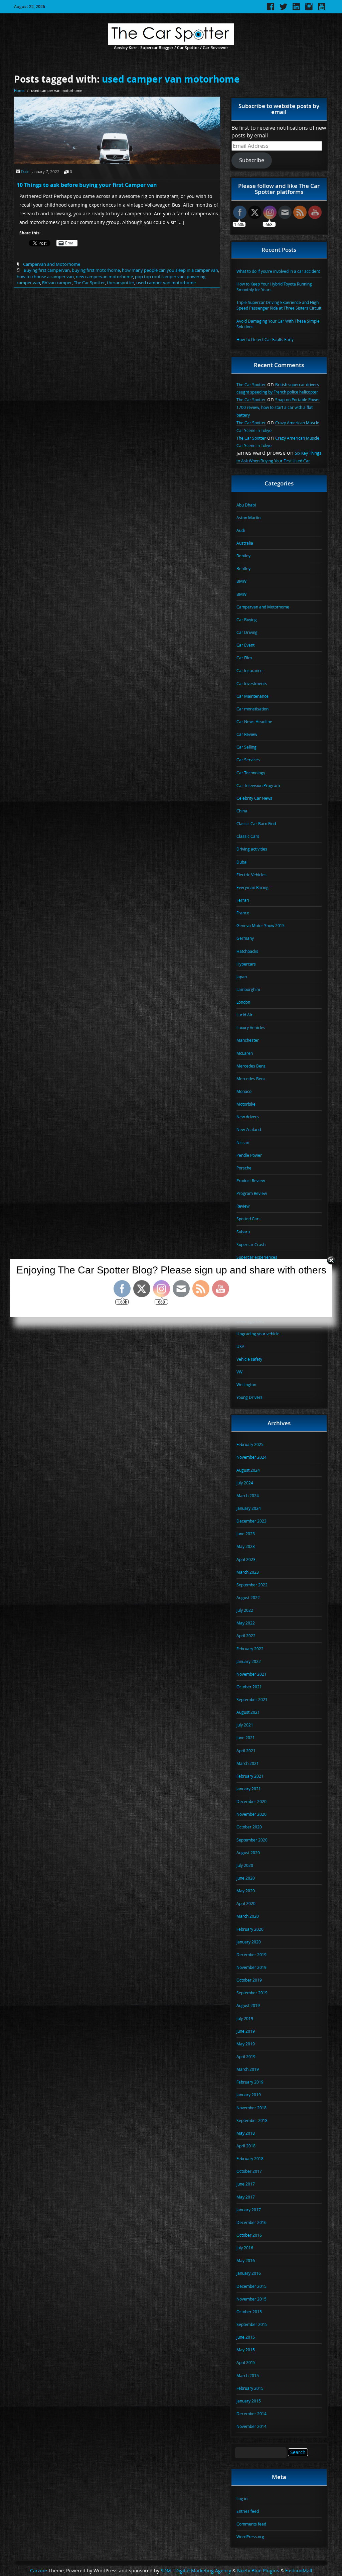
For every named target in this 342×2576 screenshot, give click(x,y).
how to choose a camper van (45, 276)
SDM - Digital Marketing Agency (196, 2571)
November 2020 (251, 1814)
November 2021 (251, 1674)
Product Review (251, 1181)
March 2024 (248, 1495)
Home (19, 90)
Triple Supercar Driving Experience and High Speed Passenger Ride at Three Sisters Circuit (279, 305)
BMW (241, 581)
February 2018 (250, 2158)
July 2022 (245, 1610)
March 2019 (248, 2069)
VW (239, 1372)
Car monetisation (252, 709)
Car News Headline (254, 721)
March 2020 (248, 1916)
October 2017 (249, 2171)
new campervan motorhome (104, 276)
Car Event (245, 645)
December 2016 (251, 2222)
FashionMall (299, 2571)
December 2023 (251, 1521)
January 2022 (249, 1661)
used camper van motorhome (171, 79)
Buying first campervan (47, 270)
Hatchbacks (247, 951)
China (242, 811)
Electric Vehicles (251, 875)
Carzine (39, 2571)
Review (243, 1206)
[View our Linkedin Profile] (296, 9)
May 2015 (246, 2350)
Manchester (248, 1040)
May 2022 (246, 1623)
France (243, 913)
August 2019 (248, 2005)
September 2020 (252, 1840)
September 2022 (252, 1585)
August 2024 (248, 1470)
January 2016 (249, 2273)
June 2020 (246, 1878)
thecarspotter (121, 283)
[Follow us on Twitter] (283, 9)
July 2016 (245, 2248)
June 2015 (246, 2337)
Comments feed (251, 2524)
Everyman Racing (252, 887)
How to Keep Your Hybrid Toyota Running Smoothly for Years (274, 287)
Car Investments (252, 683)
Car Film (244, 658)
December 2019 (251, 1954)
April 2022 (246, 1636)
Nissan (243, 1142)
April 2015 (246, 2362)
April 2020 (246, 1903)
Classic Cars (248, 836)
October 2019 (249, 1980)
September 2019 (252, 1993)
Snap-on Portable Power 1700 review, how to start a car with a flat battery (278, 407)
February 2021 (250, 1776)
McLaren (245, 1053)
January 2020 (249, 1942)
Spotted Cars (248, 1219)
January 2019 (249, 2095)
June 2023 (246, 1534)
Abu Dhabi (246, 505)
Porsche (244, 1168)
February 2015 (250, 2388)
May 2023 (246, 1546)
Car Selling (246, 747)
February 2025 (250, 1444)
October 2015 (249, 2312)
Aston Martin (248, 518)
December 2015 (251, 2286)
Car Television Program (258, 785)
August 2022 (248, 1597)
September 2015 (252, 2324)
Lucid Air (244, 1015)
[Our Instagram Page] (309, 9)
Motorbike (246, 1104)
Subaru (243, 1232)
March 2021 (248, 1763)
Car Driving (247, 632)
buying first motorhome (96, 270)
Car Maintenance (252, 696)
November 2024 (251, 1457)
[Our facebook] (271, 9)
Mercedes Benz (251, 1066)
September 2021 (252, 1699)
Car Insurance (249, 670)
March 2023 (248, 1572)
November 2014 (251, 2426)
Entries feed (248, 2511)
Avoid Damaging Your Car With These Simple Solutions (278, 324)
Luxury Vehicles (251, 1027)
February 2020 (250, 1929)
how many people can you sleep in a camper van (170, 270)
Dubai (242, 862)
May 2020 (246, 1891)
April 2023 (246, 1559)
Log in (242, 2498)
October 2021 (249, 1687)
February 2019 (250, 2082)
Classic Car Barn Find (256, 823)
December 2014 (251, 2414)
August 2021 (248, 1712)
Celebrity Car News (254, 798)
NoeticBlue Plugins (258, 2571)
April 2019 (246, 2056)
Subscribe (252, 160)
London (243, 1002)
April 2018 (246, 2146)
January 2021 (249, 1789)
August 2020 (248, 1853)
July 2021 (245, 1725)
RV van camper (57, 283)
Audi (241, 530)
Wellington (246, 1384)
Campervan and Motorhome (52, 264)
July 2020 (245, 1865)
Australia (245, 543)
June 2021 (246, 1738)
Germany (245, 938)
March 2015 (248, 2375)
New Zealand (249, 1129)
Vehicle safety (249, 1359)
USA (240, 1346)
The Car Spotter (89, 283)
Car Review (247, 734)
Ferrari (243, 900)
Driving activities (252, 849)
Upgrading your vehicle (258, 1334)
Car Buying (247, 620)
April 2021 (246, 1751)
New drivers (248, 1117)
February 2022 (250, 1649)
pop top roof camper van (160, 276)
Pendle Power (249, 1155)
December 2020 (251, 1801)
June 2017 (246, 2184)
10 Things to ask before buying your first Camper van (87, 185)
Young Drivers (249, 1397)
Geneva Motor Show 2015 (261, 925)
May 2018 (246, 2133)
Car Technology (251, 773)
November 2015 (251, 2299)
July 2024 (245, 1483)
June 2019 (246, 2031)
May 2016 (246, 2260)
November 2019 (251, 1967)
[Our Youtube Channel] (322, 9)
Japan (242, 977)
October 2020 (249, 1827)
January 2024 (249, 1508)
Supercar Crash (251, 1244)
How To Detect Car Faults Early (265, 339)
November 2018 (251, 2108)
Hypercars (246, 964)
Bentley (243, 556)
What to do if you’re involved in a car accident (278, 271)
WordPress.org (250, 2537)
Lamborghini (248, 989)
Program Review (252, 1193)
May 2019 (246, 2044)
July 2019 (245, 2018)
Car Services (248, 760)
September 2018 (252, 2120)
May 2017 (246, 2197)
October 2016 (249, 2235)
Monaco (244, 1091)
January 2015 (249, 2401)
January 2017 (249, 2210)
